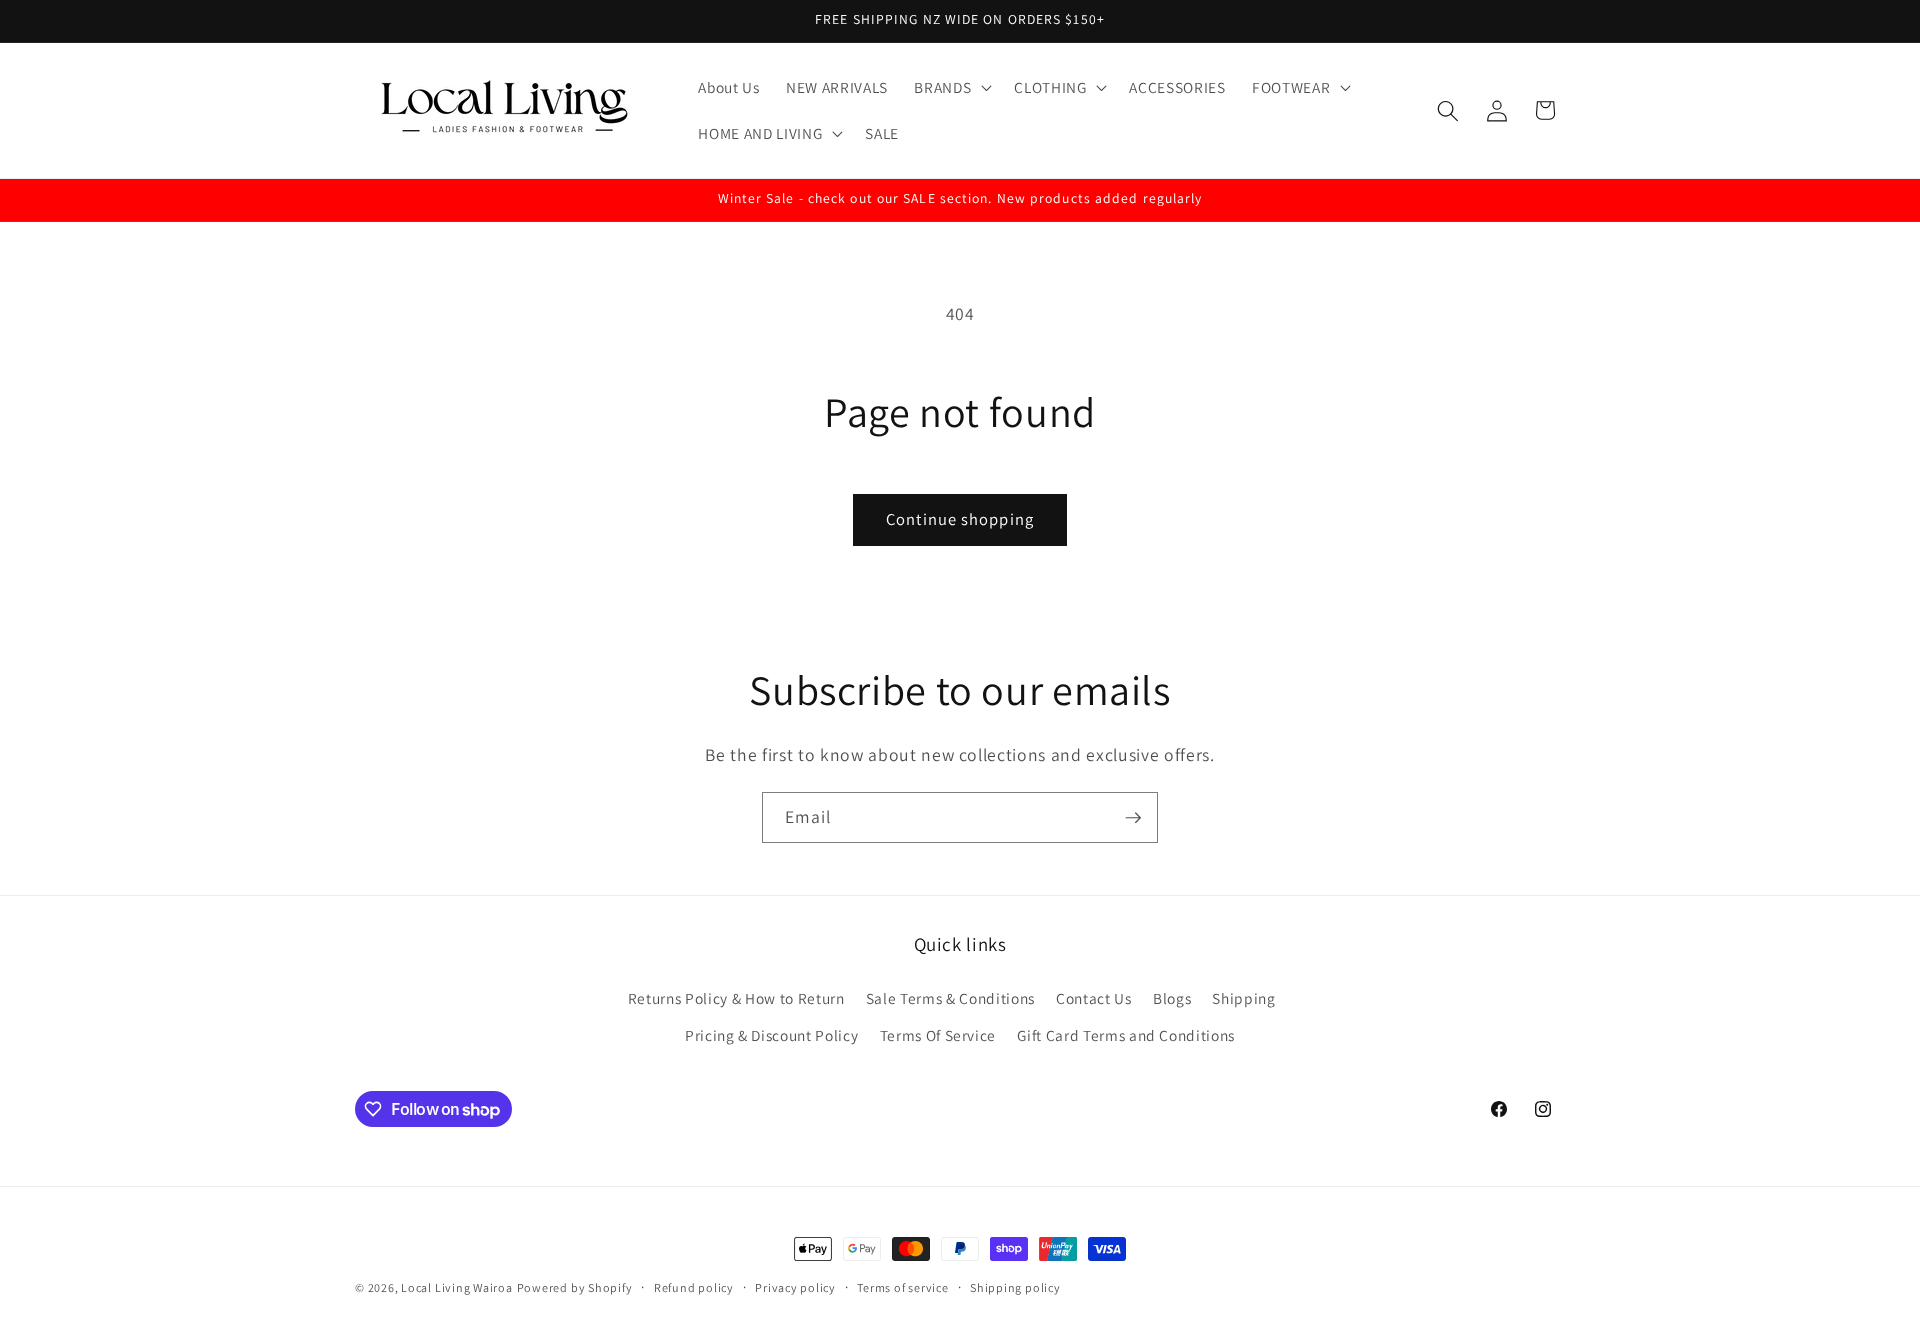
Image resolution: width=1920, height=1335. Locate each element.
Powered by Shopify (575, 1287)
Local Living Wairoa (457, 1287)
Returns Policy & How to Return (736, 998)
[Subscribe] (1133, 818)
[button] (951, 88)
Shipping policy (1015, 1287)
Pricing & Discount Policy (772, 1035)
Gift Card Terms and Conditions (1126, 1035)
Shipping (1243, 998)
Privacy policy (795, 1287)
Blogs (1172, 998)
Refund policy (694, 1287)
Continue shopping (960, 519)
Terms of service (902, 1287)
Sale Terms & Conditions (950, 998)
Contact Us (1094, 998)
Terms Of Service (938, 1035)
